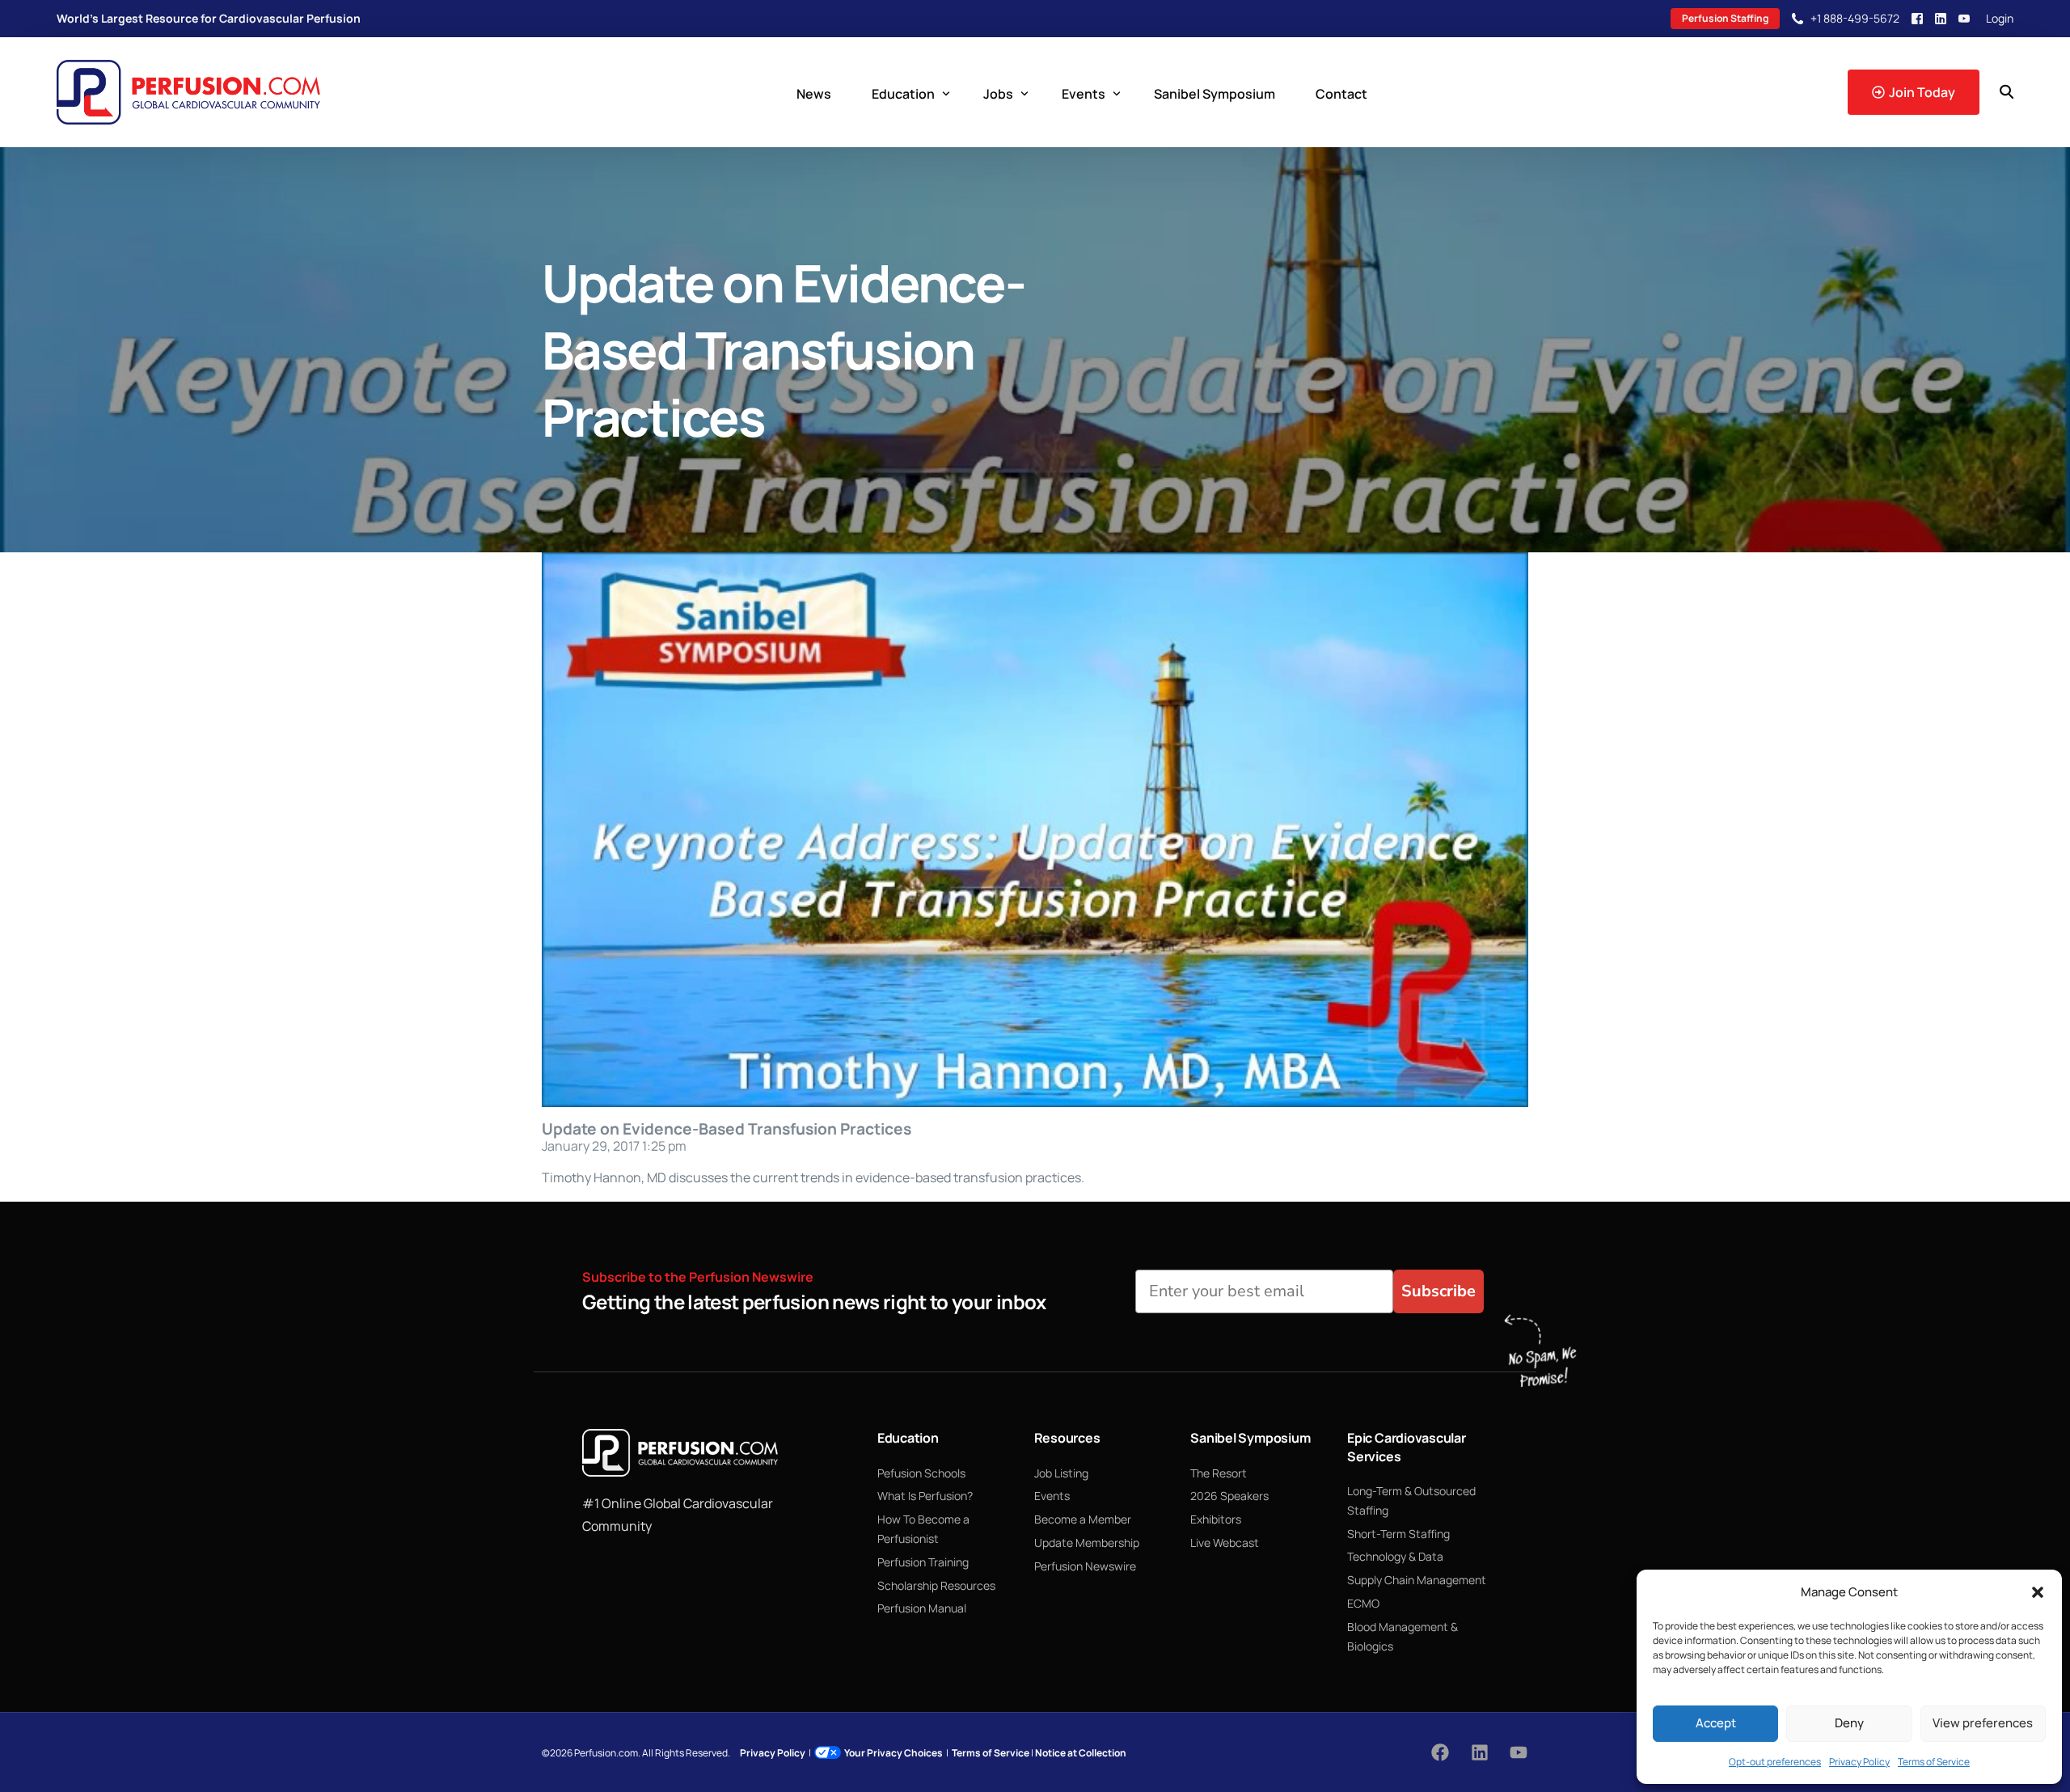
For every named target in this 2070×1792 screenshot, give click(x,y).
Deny (1849, 1723)
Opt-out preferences (1775, 1762)
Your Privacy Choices (893, 1753)
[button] (2038, 1592)
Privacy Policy (1859, 1762)
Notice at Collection (1081, 1753)
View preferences (1983, 1723)
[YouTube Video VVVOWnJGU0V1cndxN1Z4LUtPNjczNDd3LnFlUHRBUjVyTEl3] (1035, 830)
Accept (1716, 1723)
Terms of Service (1934, 1762)
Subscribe (1438, 1291)
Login (2000, 19)
